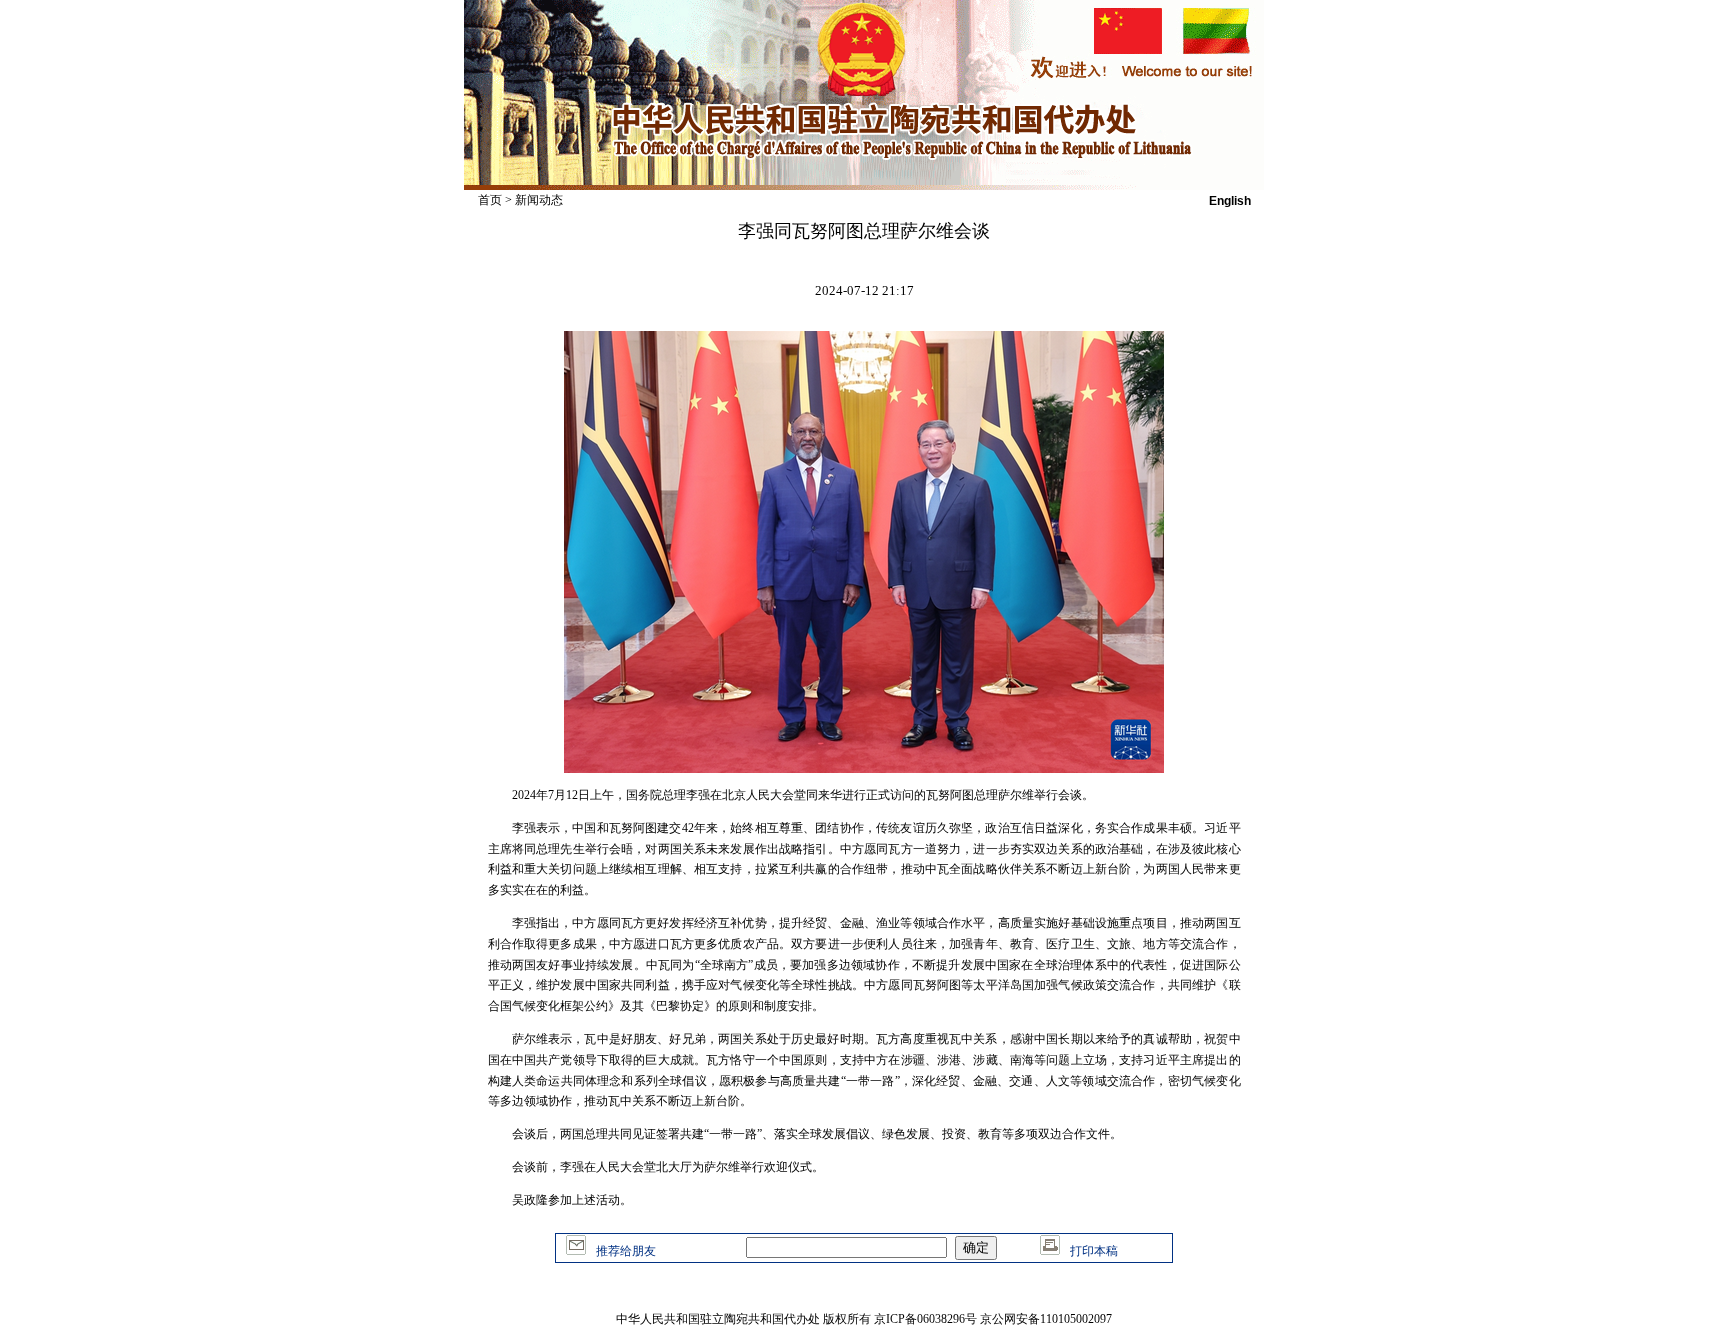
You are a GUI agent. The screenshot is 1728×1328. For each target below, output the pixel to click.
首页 (490, 200)
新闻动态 (539, 200)
